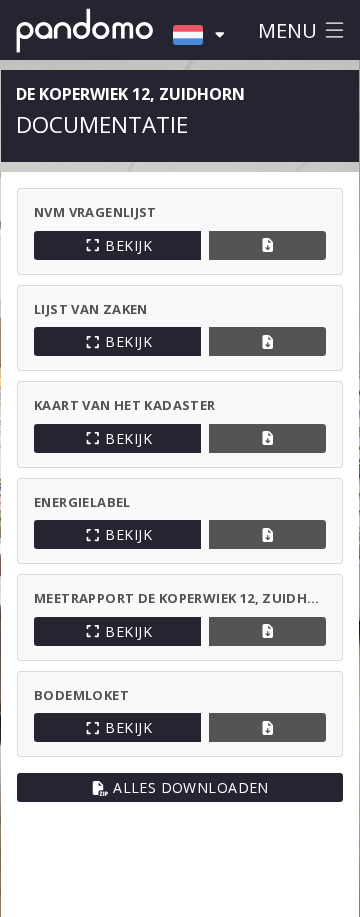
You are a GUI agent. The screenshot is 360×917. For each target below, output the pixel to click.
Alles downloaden (191, 787)
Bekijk (128, 245)
